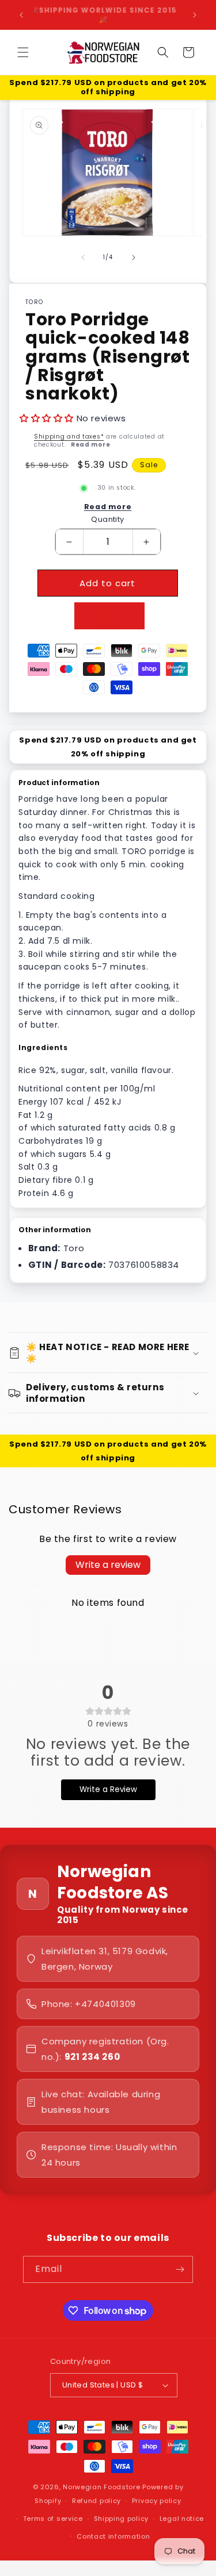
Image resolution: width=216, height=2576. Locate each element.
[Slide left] (83, 257)
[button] (23, 52)
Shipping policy (122, 2519)
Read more (90, 445)
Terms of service (53, 2519)
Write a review (108, 1565)
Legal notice (182, 2519)
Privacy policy (157, 2501)
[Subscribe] (180, 2269)
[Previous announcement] (21, 15)
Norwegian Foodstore (101, 2487)
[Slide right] (134, 257)
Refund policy (96, 2501)
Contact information (113, 2536)
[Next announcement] (195, 15)
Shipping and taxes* (69, 437)
